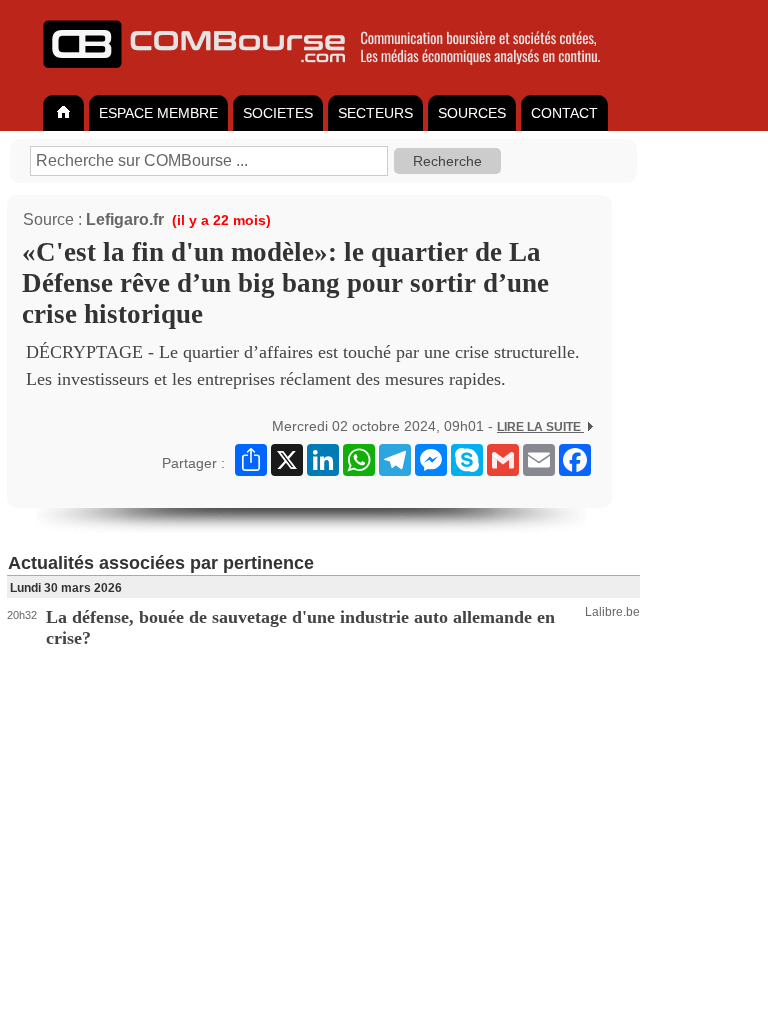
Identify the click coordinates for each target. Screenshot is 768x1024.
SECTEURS (375, 113)
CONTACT (564, 113)
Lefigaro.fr (125, 219)
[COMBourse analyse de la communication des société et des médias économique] (335, 76)
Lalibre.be (612, 612)
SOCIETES (278, 113)
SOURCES (472, 113)
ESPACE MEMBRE (158, 113)
